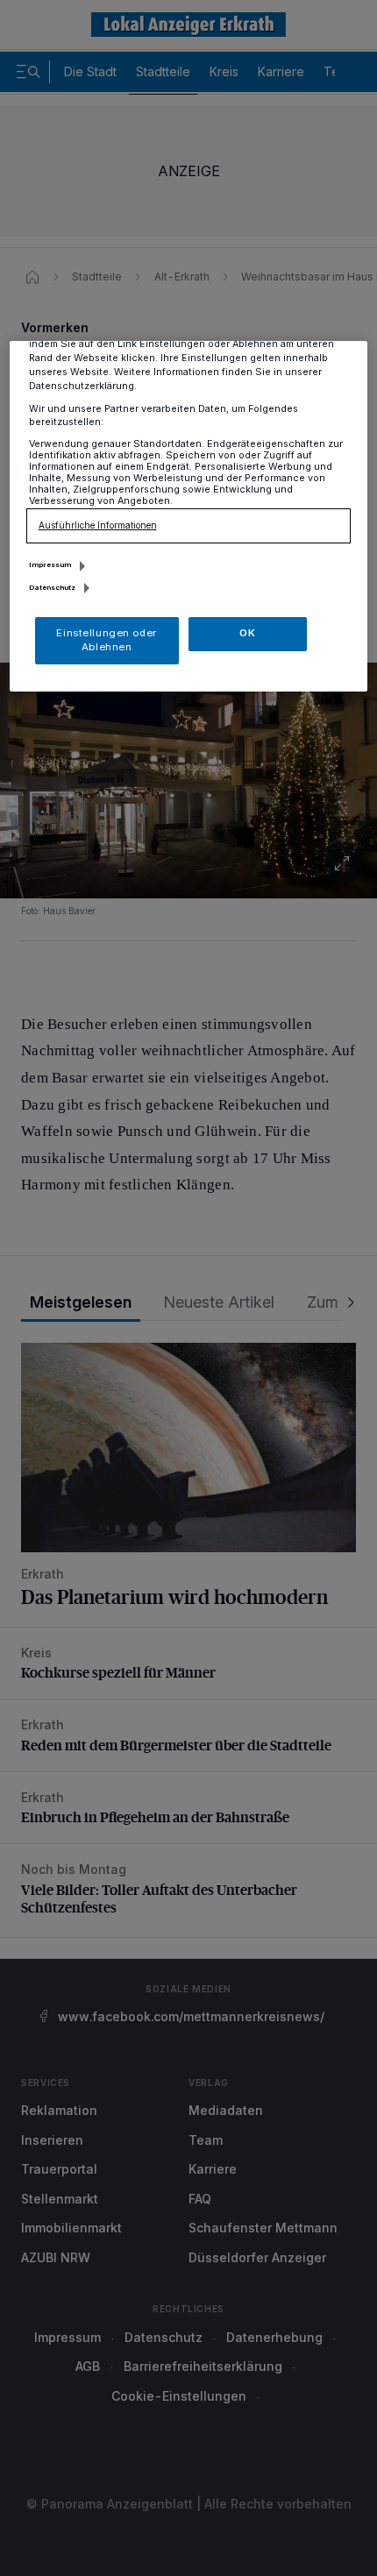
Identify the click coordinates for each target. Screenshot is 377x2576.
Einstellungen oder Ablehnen (106, 640)
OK (247, 633)
